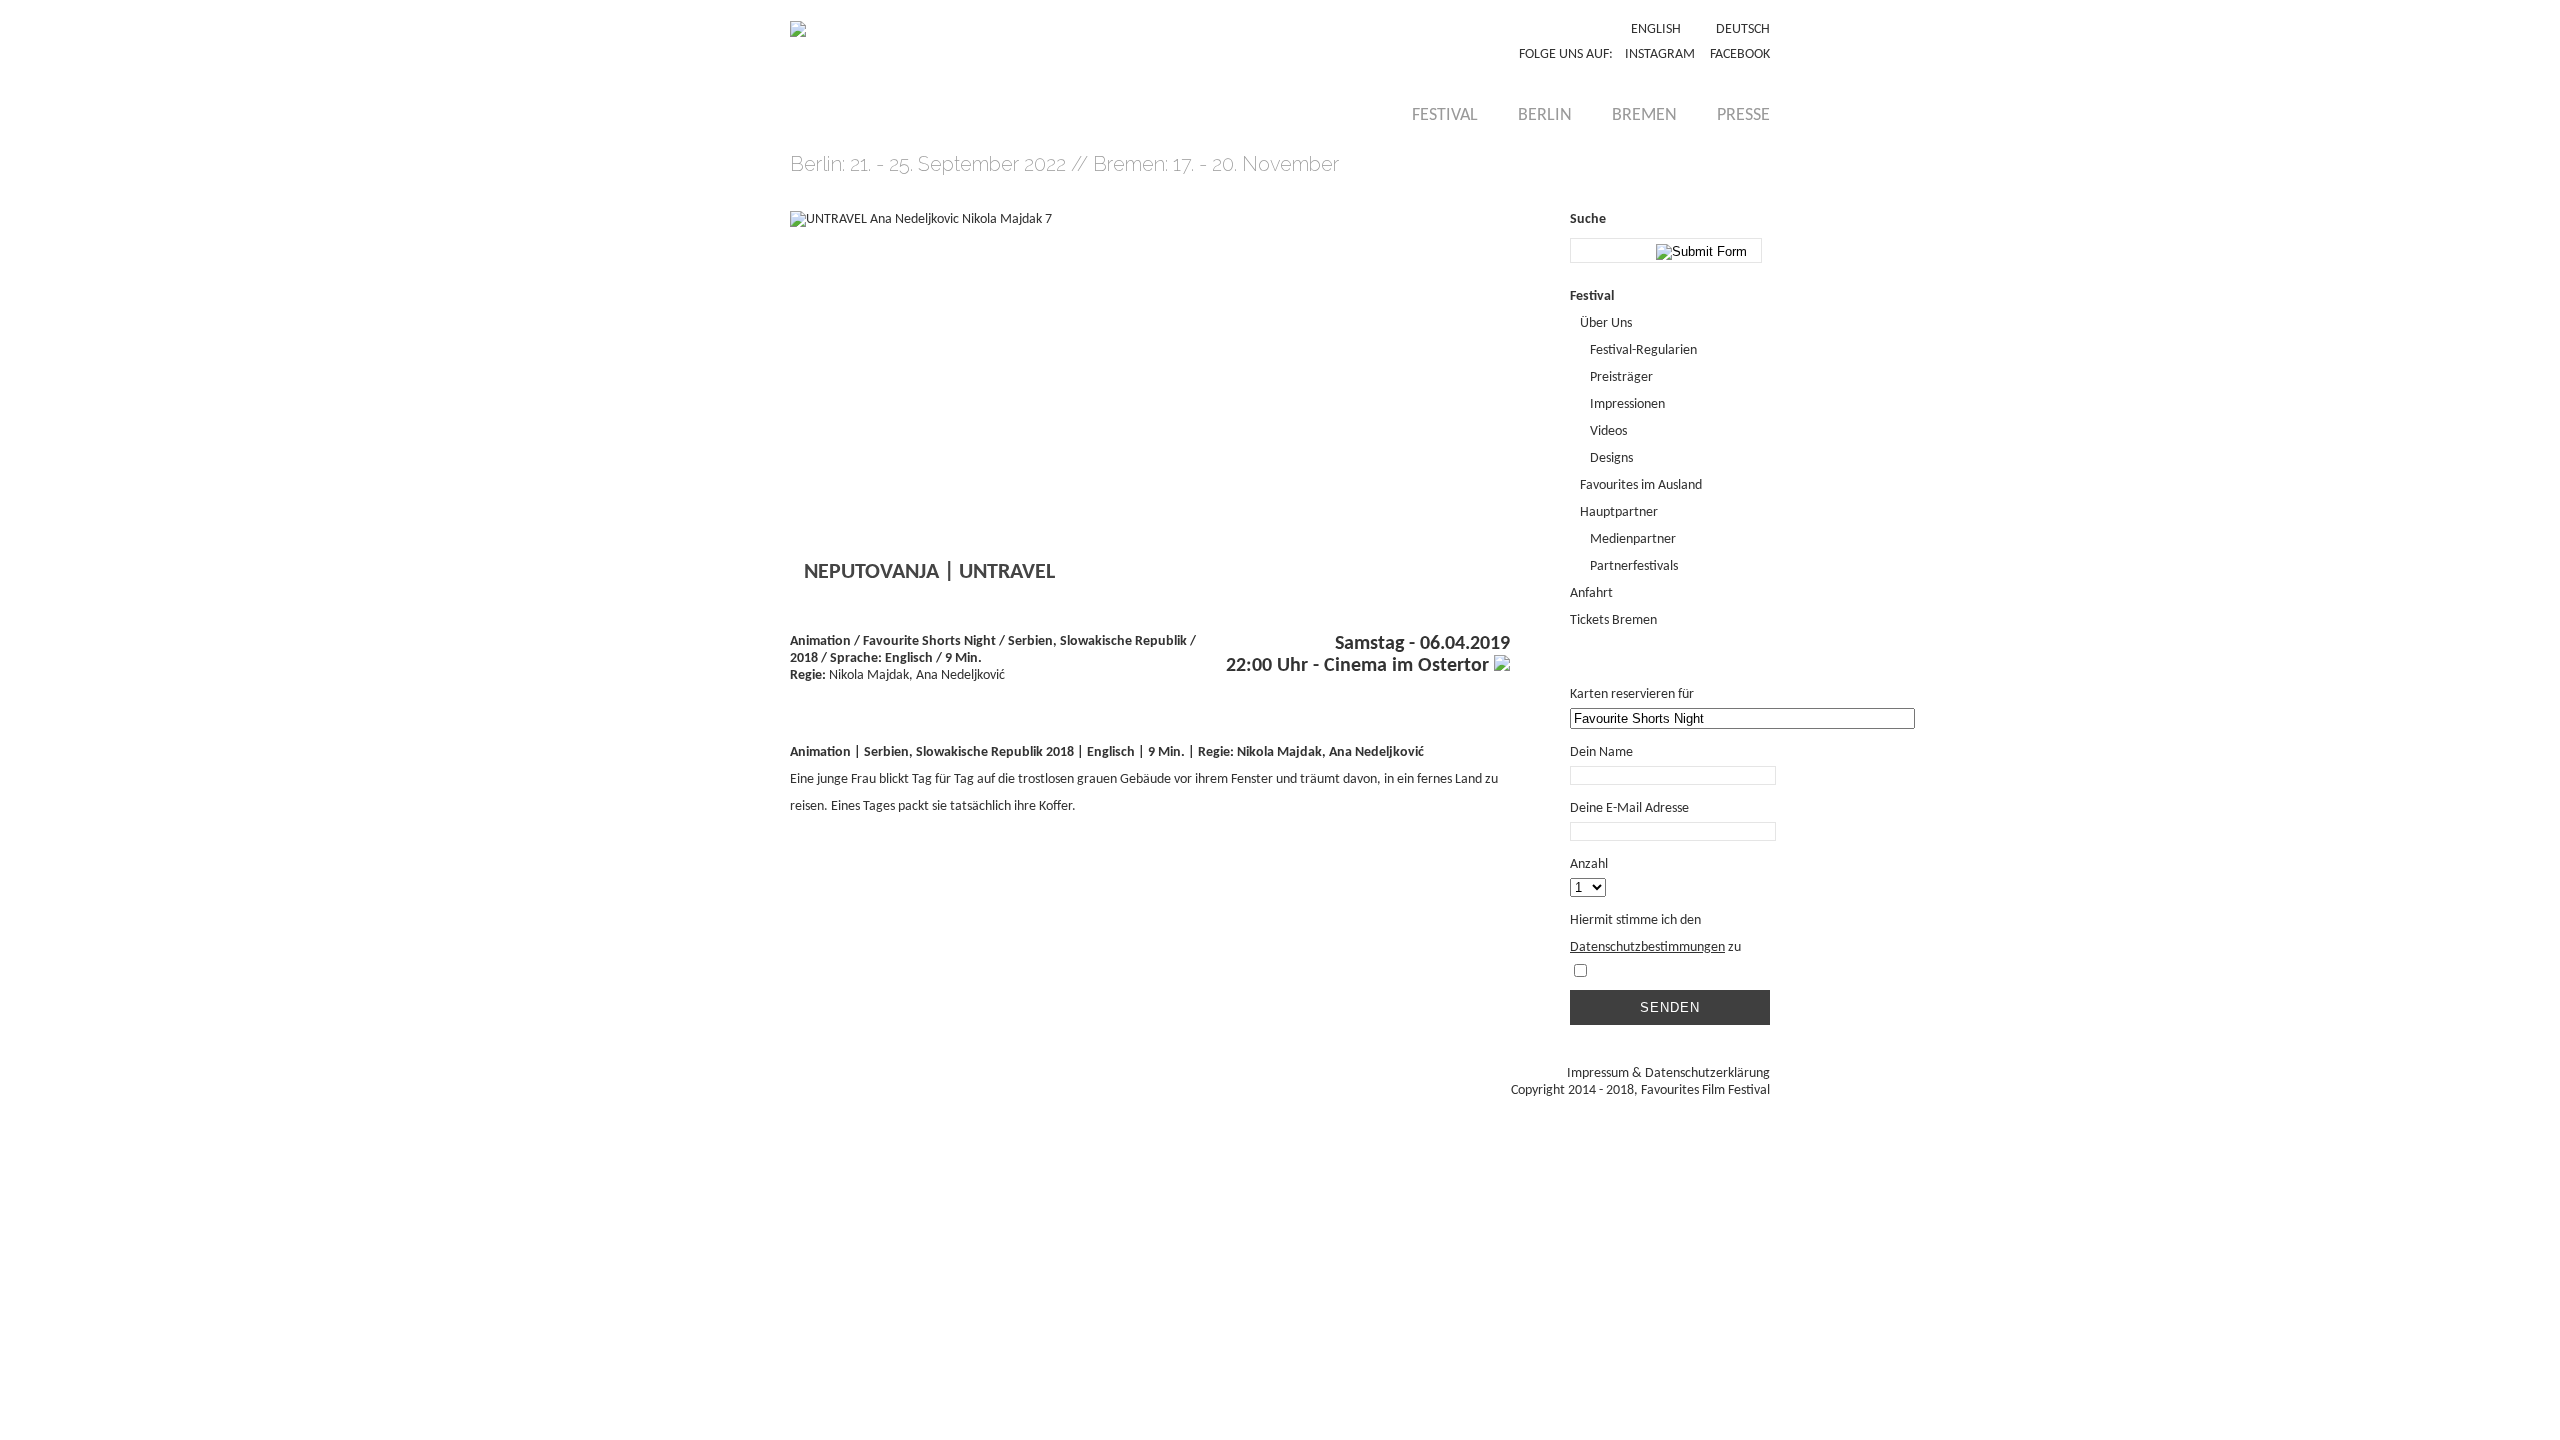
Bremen (1644, 115)
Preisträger (1621, 377)
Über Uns (1606, 323)
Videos (1608, 431)
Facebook (1740, 54)
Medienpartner (1633, 539)
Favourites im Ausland (1641, 485)
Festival (1445, 115)
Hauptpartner (1619, 512)
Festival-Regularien (1643, 350)
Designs (1611, 458)
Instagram (1660, 54)
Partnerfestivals (1634, 566)
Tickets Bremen (1613, 620)
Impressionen (1627, 404)
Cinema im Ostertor (1409, 666)
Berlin (1545, 115)
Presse (1743, 115)
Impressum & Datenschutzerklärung (1668, 1073)
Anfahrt (1591, 593)
